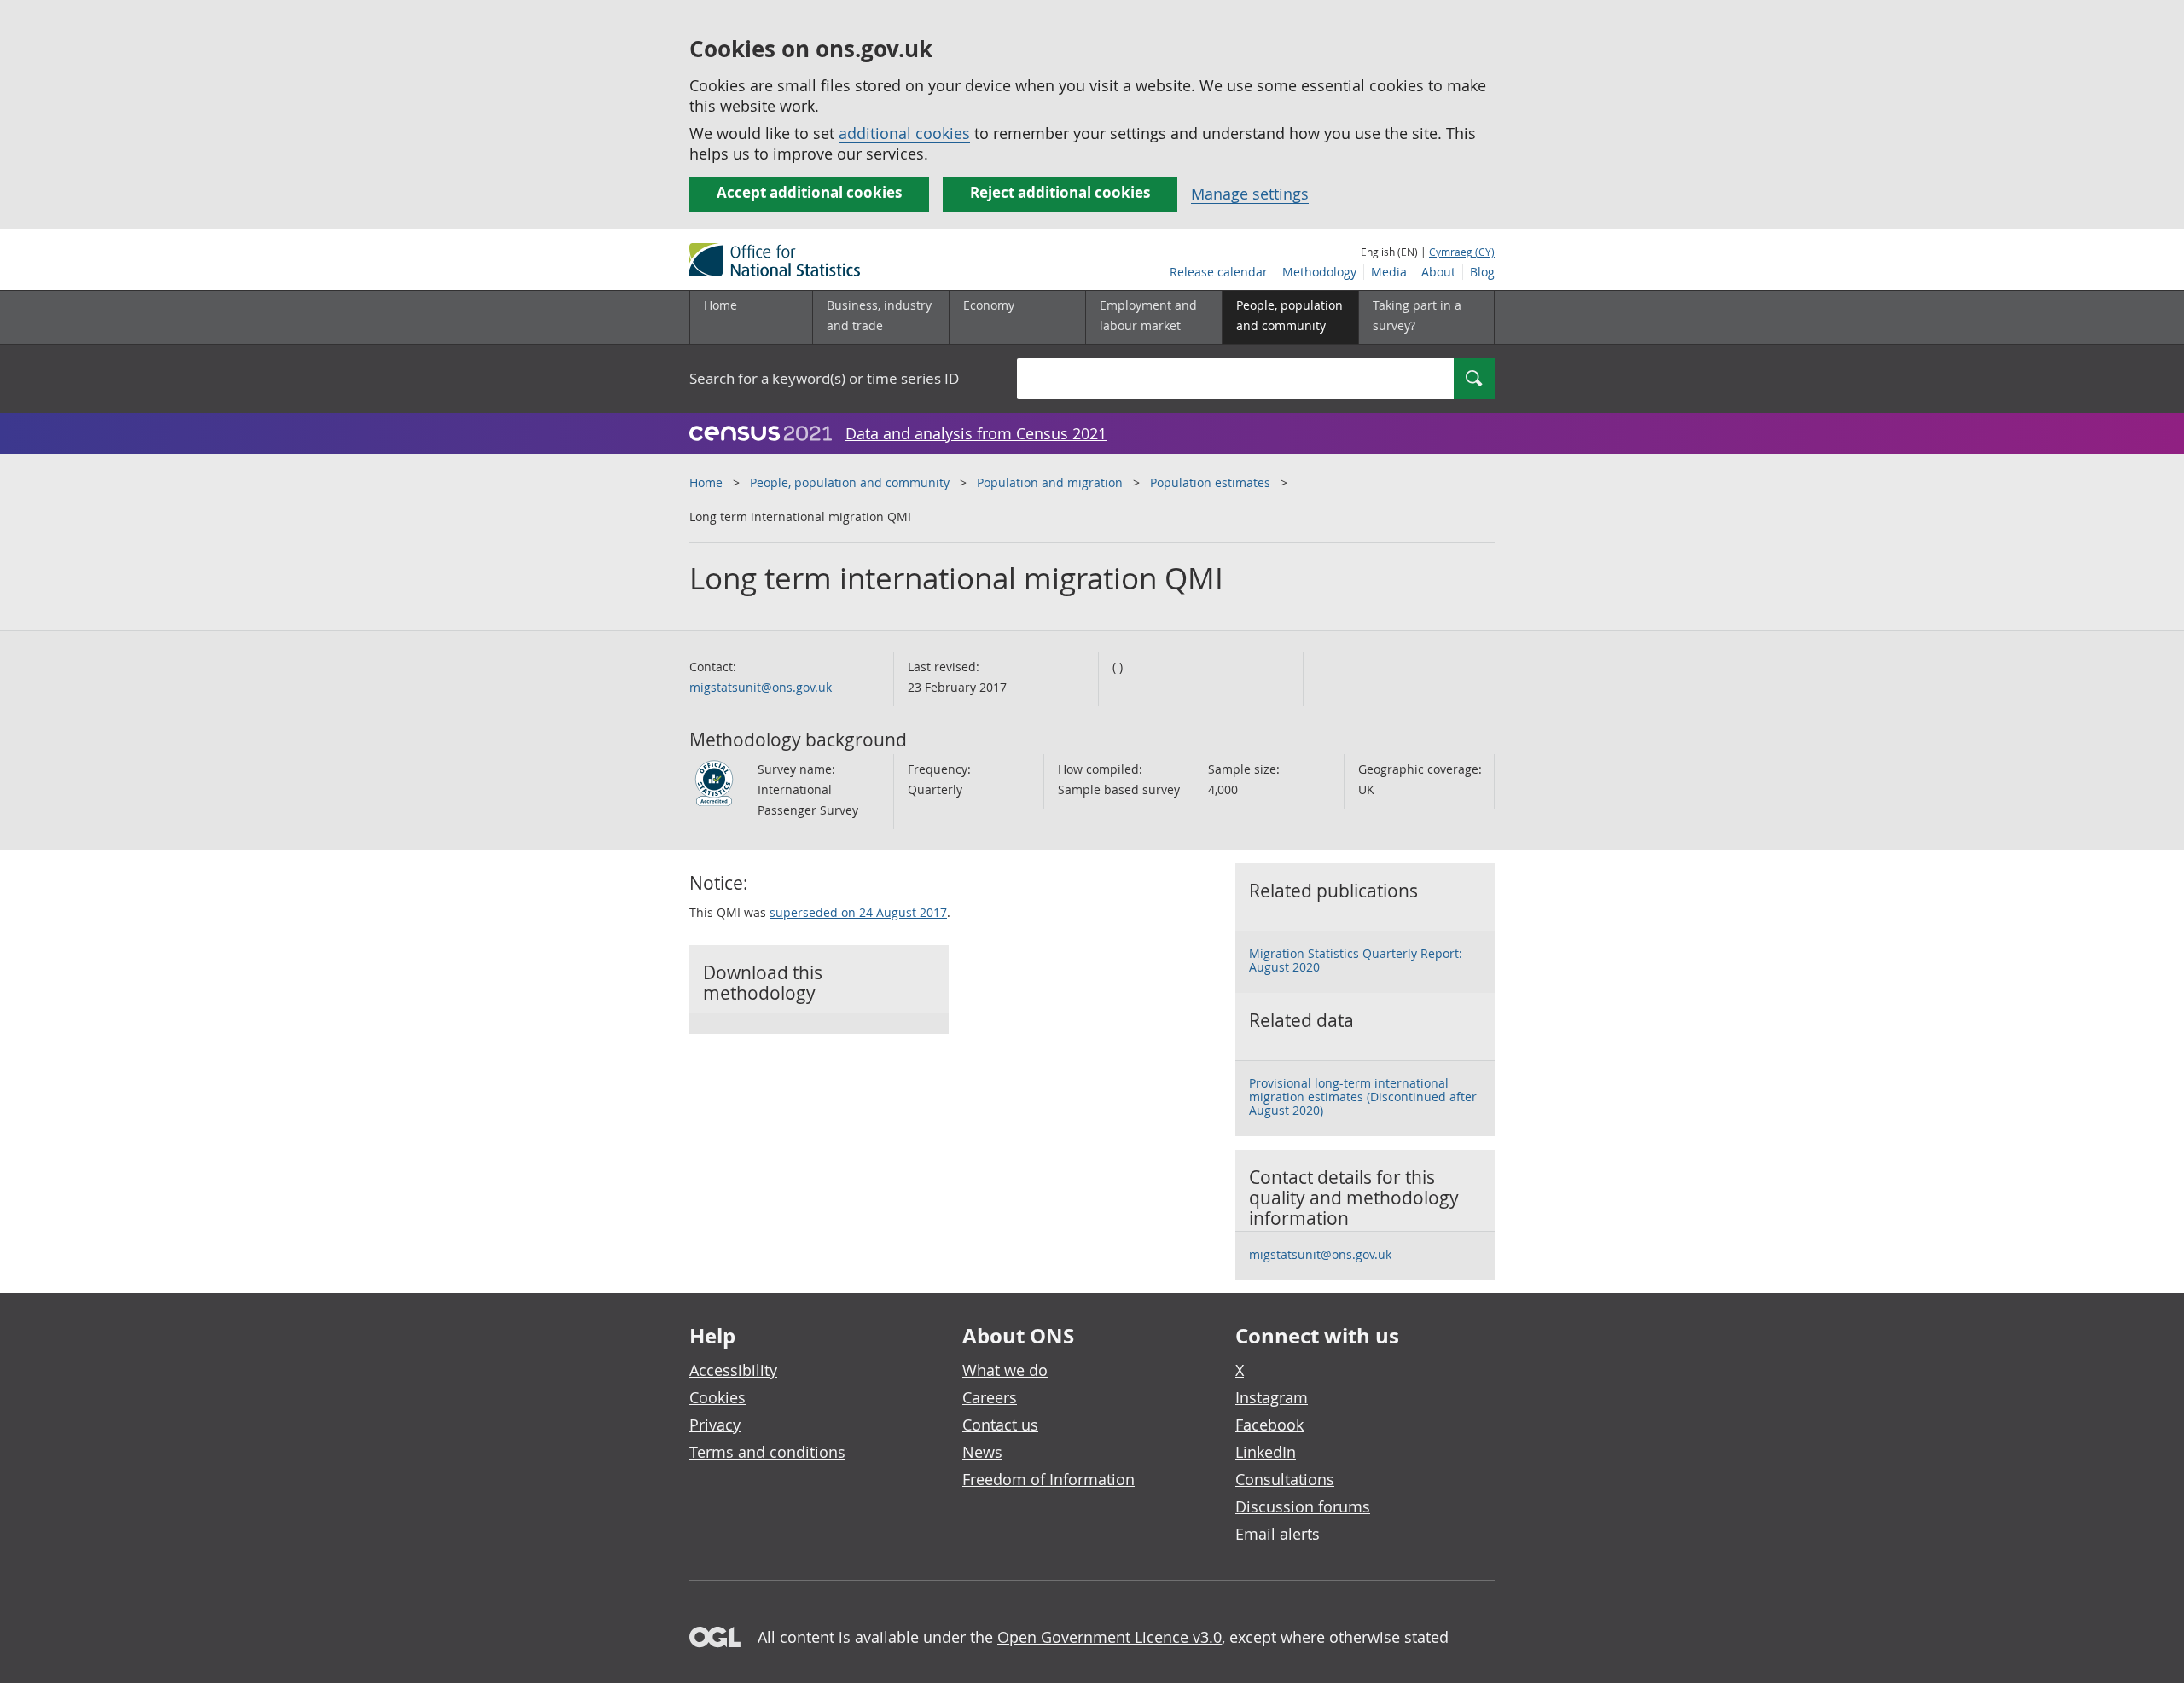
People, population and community (850, 482)
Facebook (1269, 1425)
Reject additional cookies (1060, 192)
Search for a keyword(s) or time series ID (824, 378)
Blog (1482, 272)
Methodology (1319, 272)
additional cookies (904, 133)
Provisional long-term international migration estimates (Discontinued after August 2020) (1363, 1097)
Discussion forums (1303, 1506)
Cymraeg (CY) (1462, 252)
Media (1389, 272)
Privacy (715, 1425)
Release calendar (1219, 272)
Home (720, 305)
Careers (990, 1397)
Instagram (1272, 1397)
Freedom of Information (1048, 1479)
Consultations (1285, 1479)
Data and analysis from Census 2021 (976, 433)
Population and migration (1050, 482)
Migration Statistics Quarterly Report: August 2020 (1356, 960)
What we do (1005, 1370)
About (1438, 272)
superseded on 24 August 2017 (858, 912)
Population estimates (1210, 482)
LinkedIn (1266, 1452)
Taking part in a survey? (1417, 315)
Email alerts (1278, 1534)
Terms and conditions (767, 1452)
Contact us (1000, 1425)
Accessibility (733, 1370)
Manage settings (1250, 194)
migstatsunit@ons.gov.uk (761, 687)
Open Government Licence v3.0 (1109, 1637)
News (982, 1452)
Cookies (717, 1397)
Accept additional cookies (809, 192)
